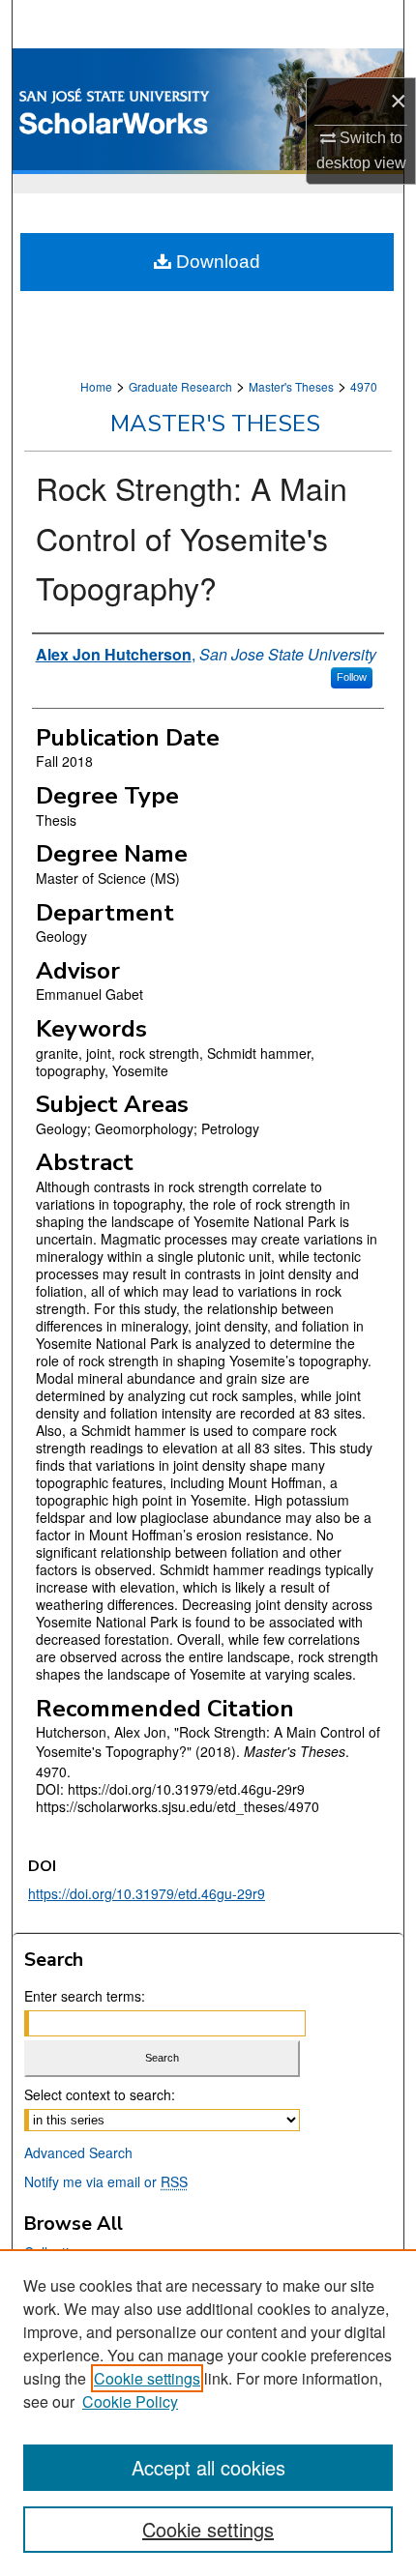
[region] (208, 2413)
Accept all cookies (208, 2467)
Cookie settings (147, 2378)
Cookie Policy (130, 2401)
